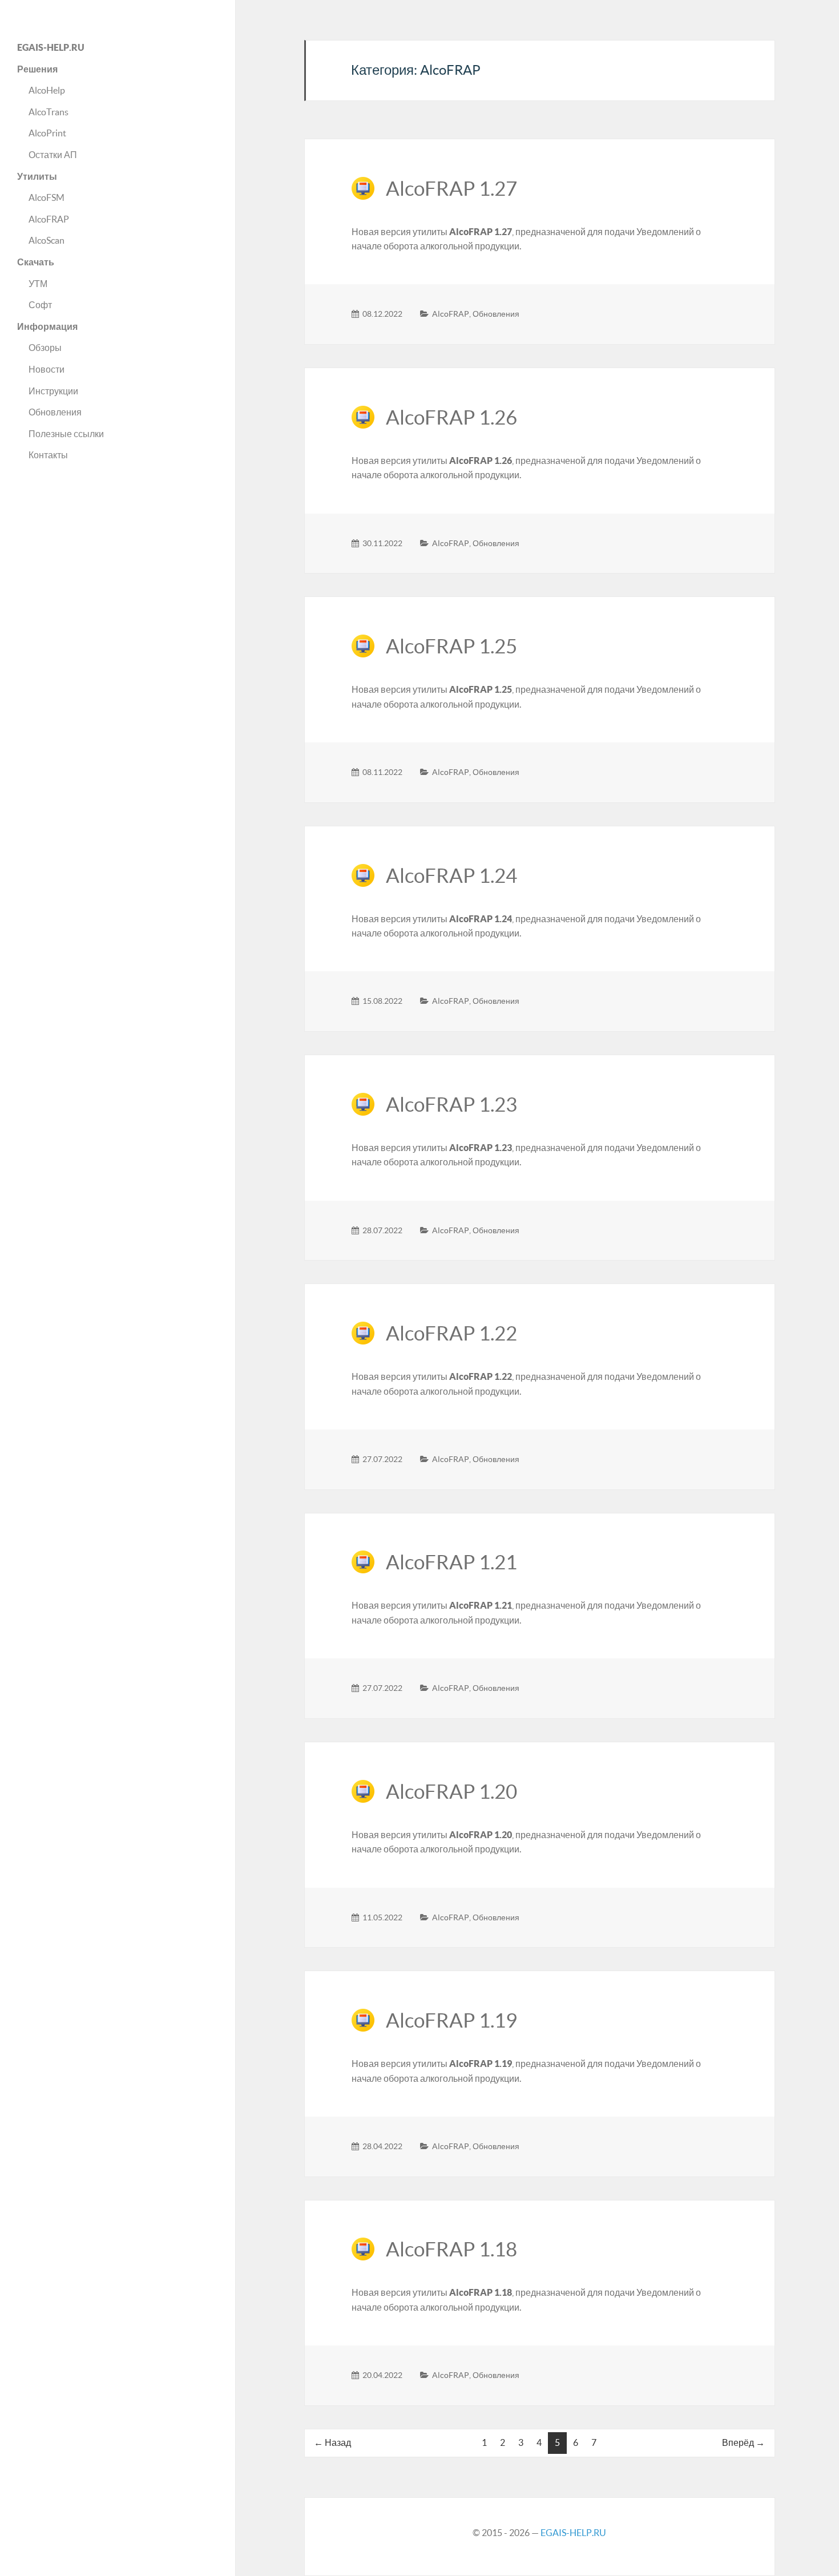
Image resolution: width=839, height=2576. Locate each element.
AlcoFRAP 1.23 (451, 1105)
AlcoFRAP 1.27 (451, 189)
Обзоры (45, 348)
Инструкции (53, 391)
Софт (40, 305)
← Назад (332, 2442)
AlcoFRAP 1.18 (451, 2249)
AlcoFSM (47, 197)
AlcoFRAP (49, 219)
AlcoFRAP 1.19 (451, 2020)
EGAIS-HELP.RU (573, 2533)
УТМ (38, 284)
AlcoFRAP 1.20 (451, 1792)
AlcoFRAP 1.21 (451, 1562)
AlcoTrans (49, 112)
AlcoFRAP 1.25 (451, 646)
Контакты (48, 455)
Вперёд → (743, 2442)
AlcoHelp (47, 90)
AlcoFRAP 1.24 (451, 876)
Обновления (55, 412)
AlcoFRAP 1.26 (451, 417)
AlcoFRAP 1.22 (451, 1333)
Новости (47, 369)
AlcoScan (47, 240)
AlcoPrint (47, 133)
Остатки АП (53, 155)
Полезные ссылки (66, 434)
